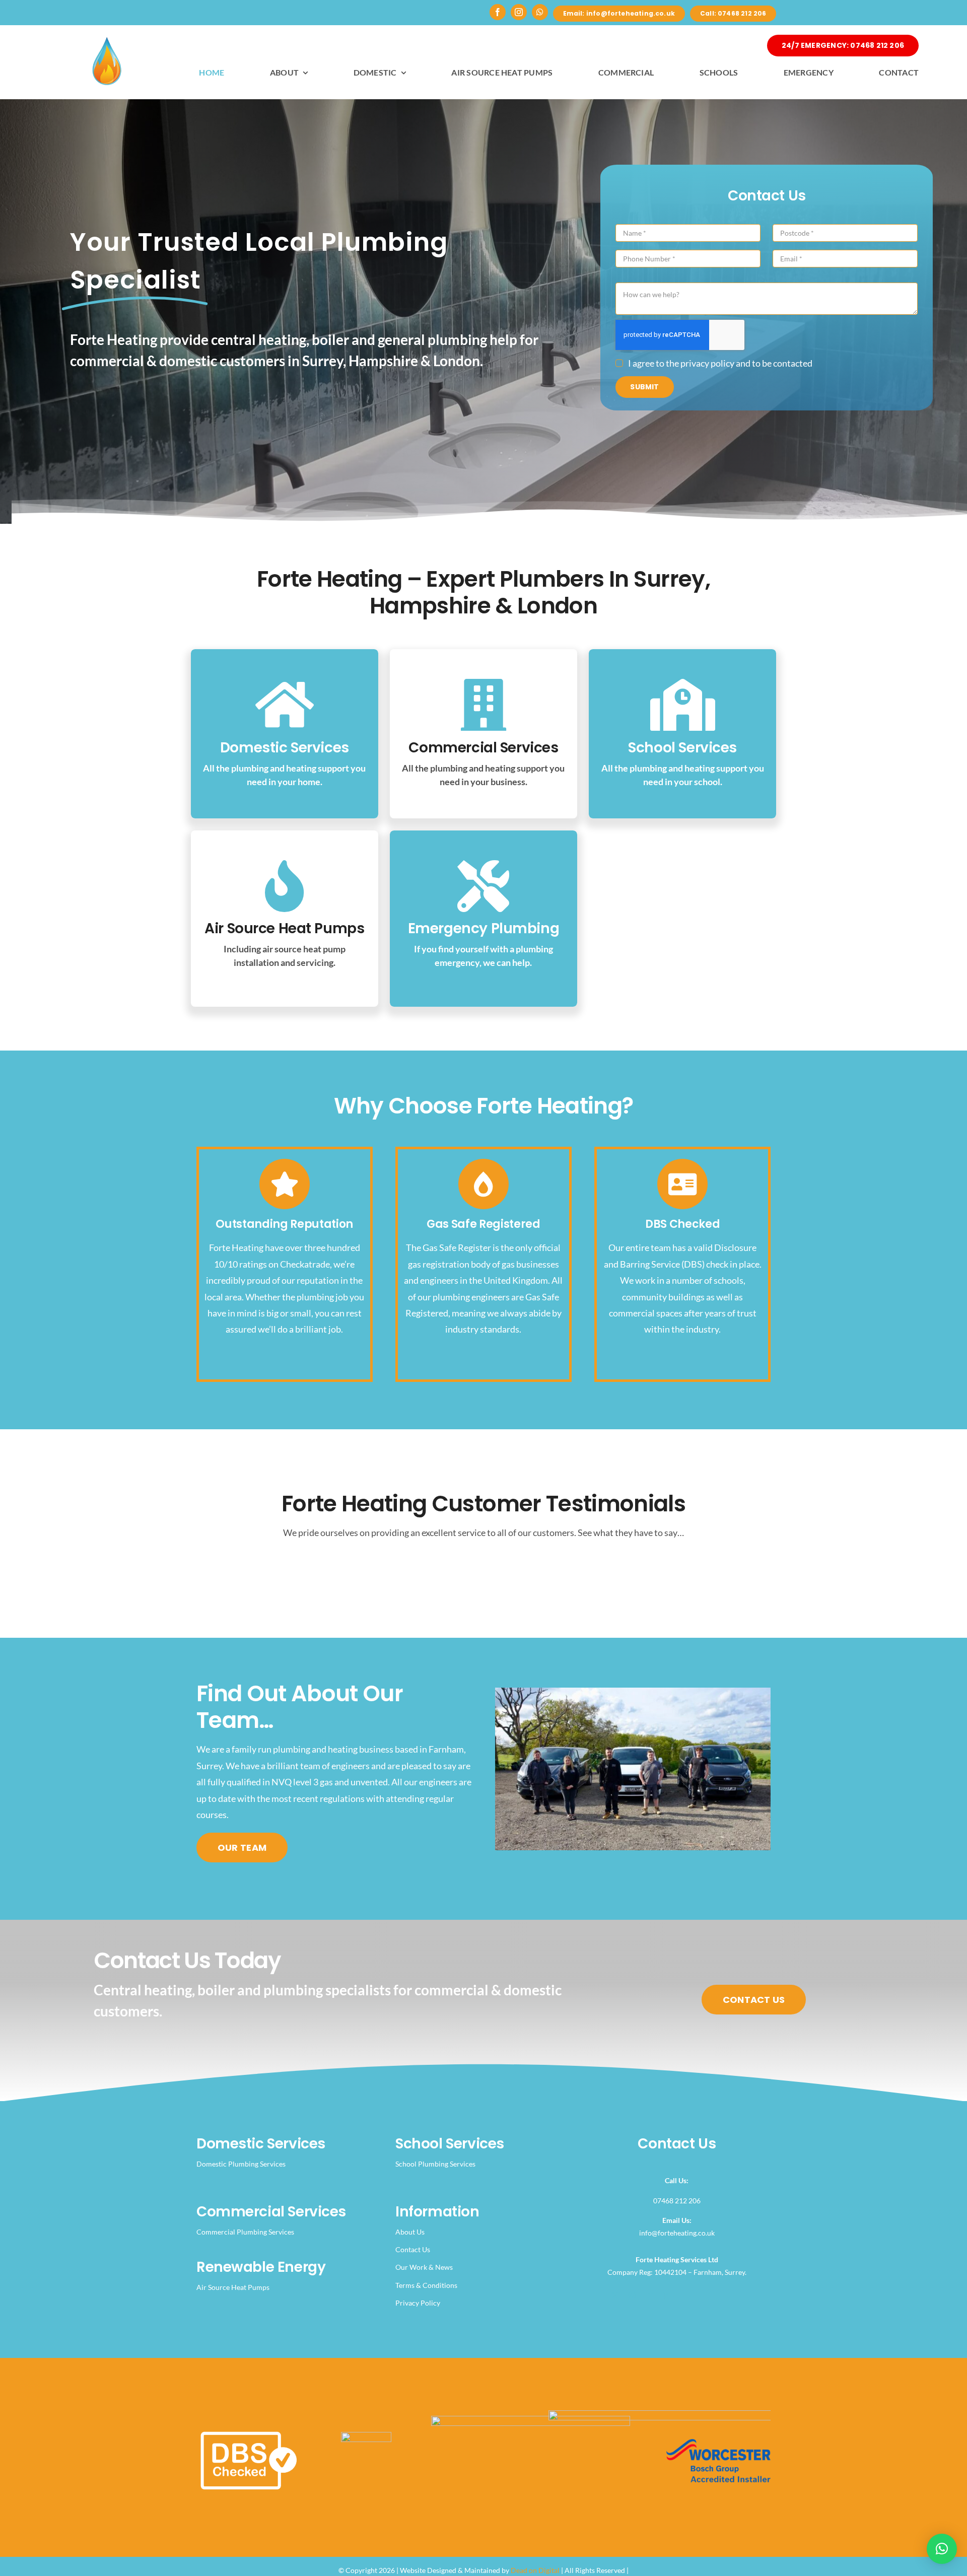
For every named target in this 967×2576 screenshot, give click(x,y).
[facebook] (498, 12)
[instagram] (519, 12)
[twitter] (615, 2295)
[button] (942, 2549)
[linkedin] (666, 2295)
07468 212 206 (677, 2201)
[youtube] (649, 2295)
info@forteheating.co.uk (677, 2233)
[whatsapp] (540, 12)
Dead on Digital (535, 2570)
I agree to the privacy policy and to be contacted (720, 363)
